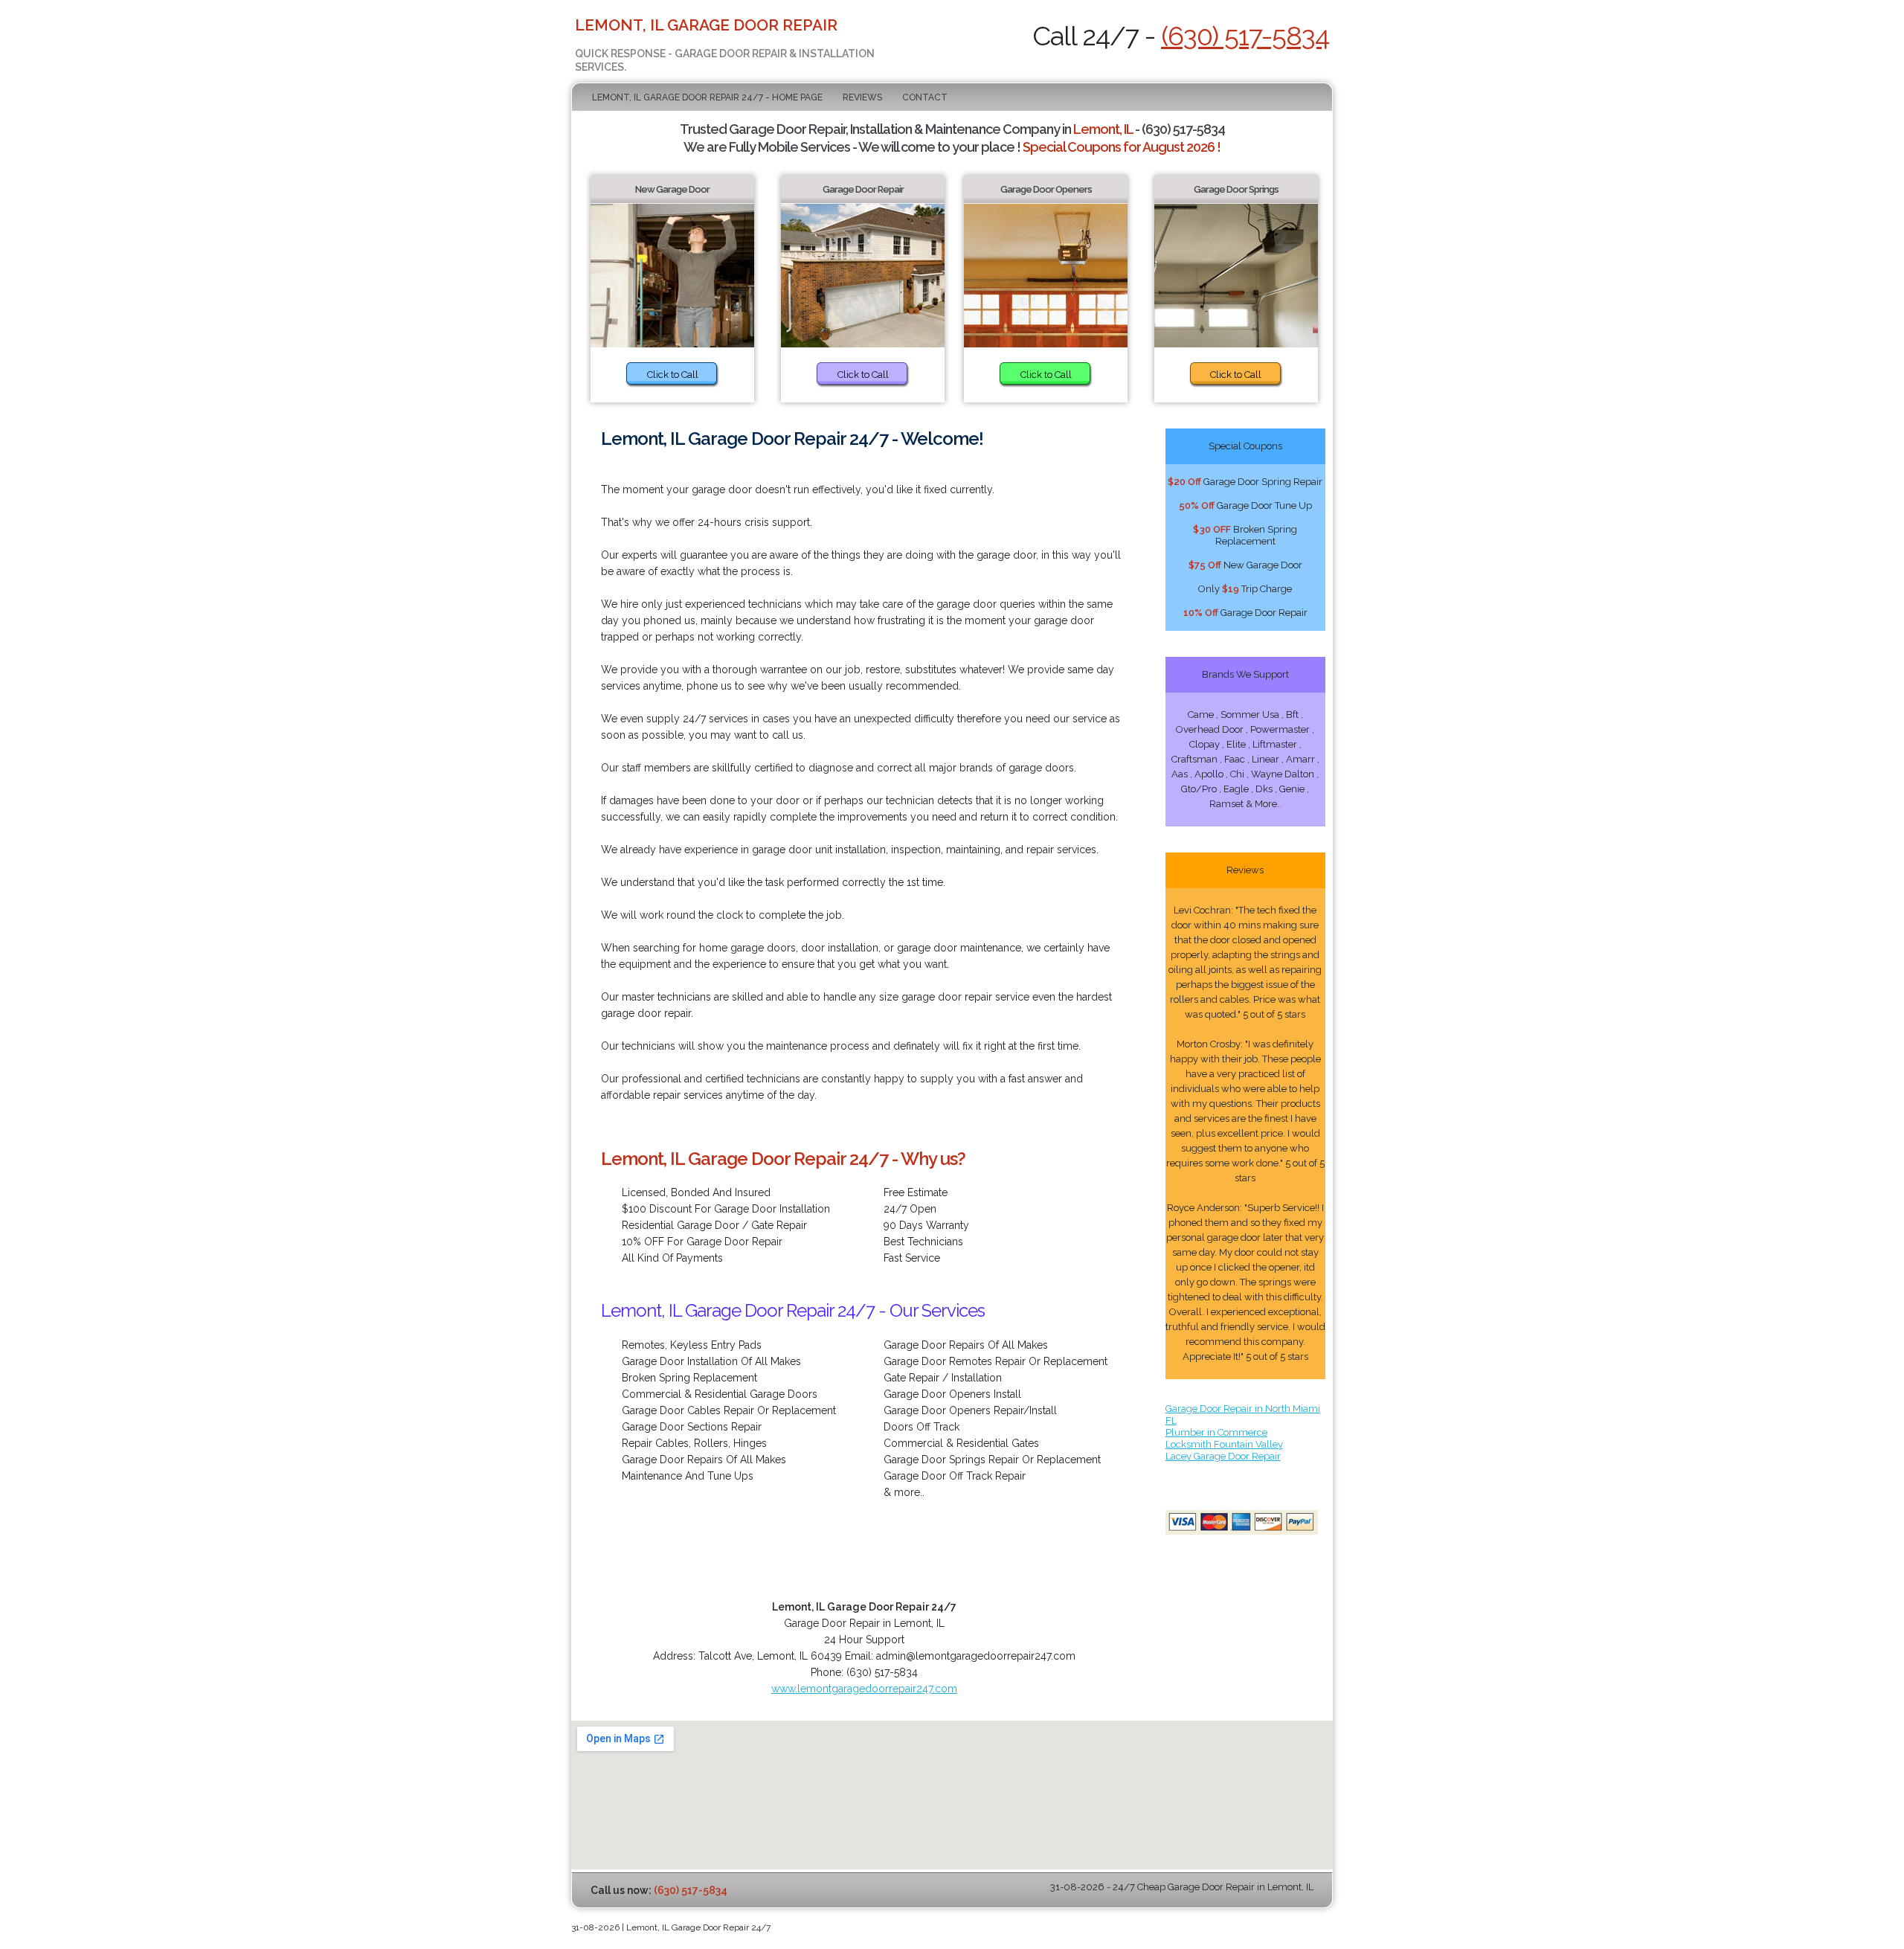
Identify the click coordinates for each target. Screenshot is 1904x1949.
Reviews (862, 97)
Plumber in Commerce (1216, 1432)
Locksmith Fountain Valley (1224, 1444)
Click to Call (673, 375)
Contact (925, 97)
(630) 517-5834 (1245, 36)
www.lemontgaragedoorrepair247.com (864, 1689)
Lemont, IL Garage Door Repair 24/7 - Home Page (707, 97)
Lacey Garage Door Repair (1223, 1456)
